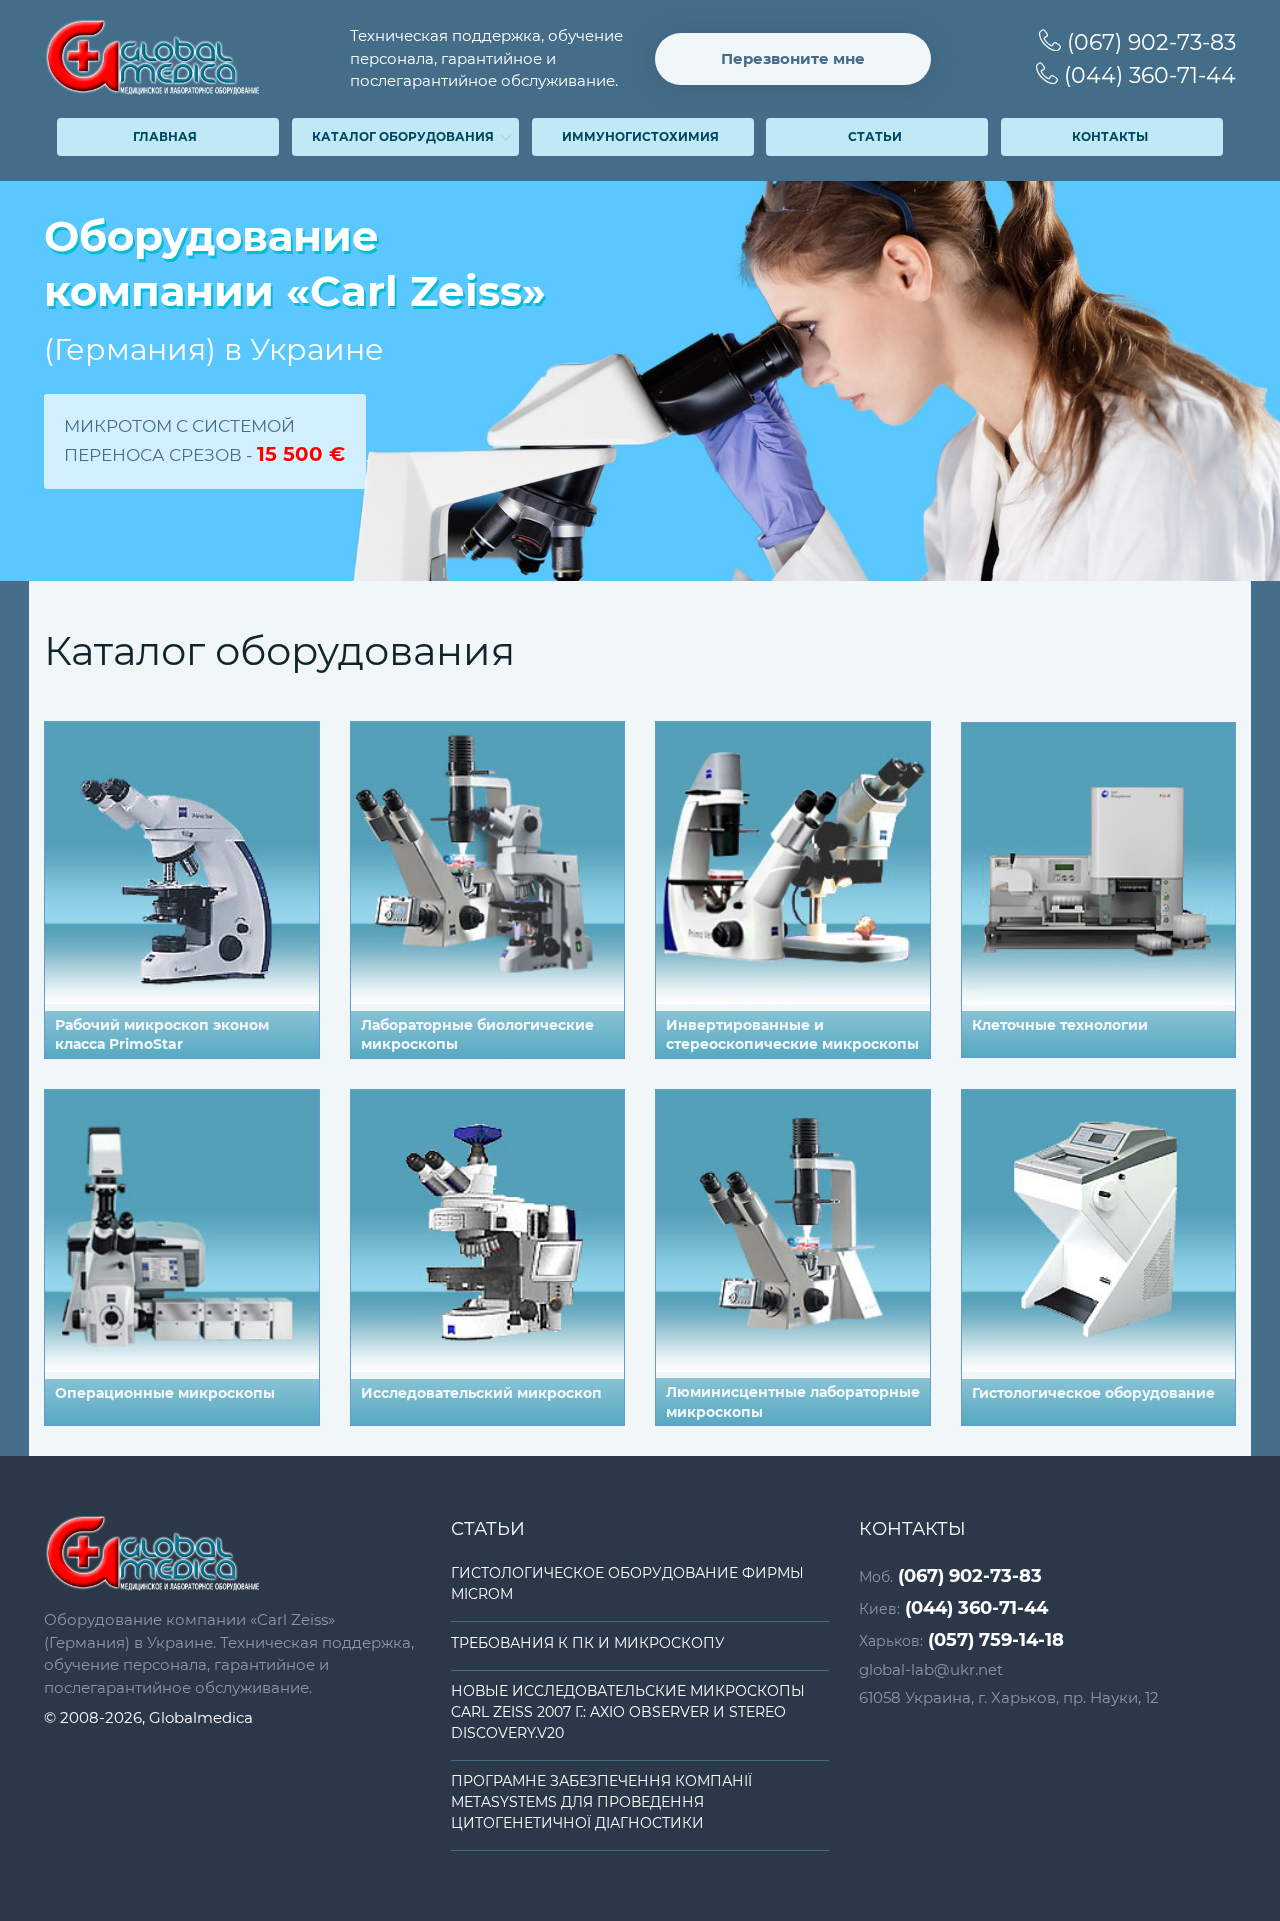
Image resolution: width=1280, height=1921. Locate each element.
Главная (165, 136)
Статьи (875, 136)
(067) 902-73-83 (1148, 42)
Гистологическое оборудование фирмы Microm (627, 1583)
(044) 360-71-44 (1147, 75)
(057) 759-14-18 (961, 1640)
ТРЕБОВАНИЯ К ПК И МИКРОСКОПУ (588, 1643)
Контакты (1110, 136)
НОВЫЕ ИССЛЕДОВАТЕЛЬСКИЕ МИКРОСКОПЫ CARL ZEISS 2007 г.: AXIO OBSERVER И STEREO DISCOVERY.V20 (628, 1712)
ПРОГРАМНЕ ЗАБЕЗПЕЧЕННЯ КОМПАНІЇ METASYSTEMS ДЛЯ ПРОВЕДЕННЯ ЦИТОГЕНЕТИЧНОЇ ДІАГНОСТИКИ (601, 1802)
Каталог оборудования (403, 136)
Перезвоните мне (793, 58)
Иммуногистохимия (640, 136)
